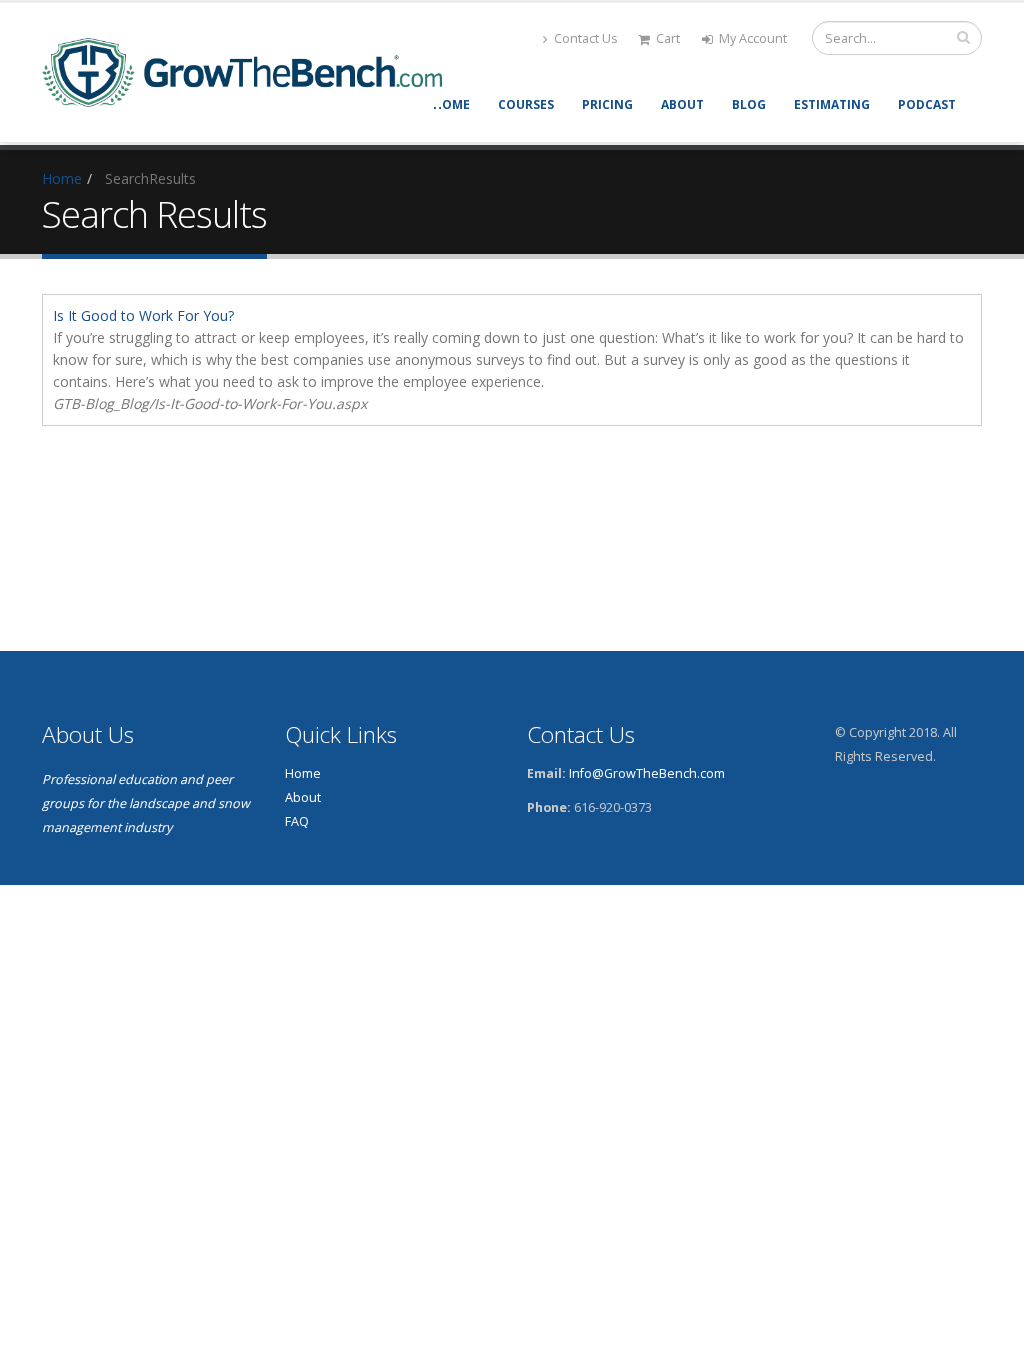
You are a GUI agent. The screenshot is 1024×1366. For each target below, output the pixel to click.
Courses (526, 104)
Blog (749, 104)
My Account (753, 38)
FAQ (297, 821)
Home (451, 104)
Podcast (927, 104)
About (682, 104)
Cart (668, 38)
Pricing (607, 104)
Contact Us (586, 38)
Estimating (832, 104)
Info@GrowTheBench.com (647, 773)
